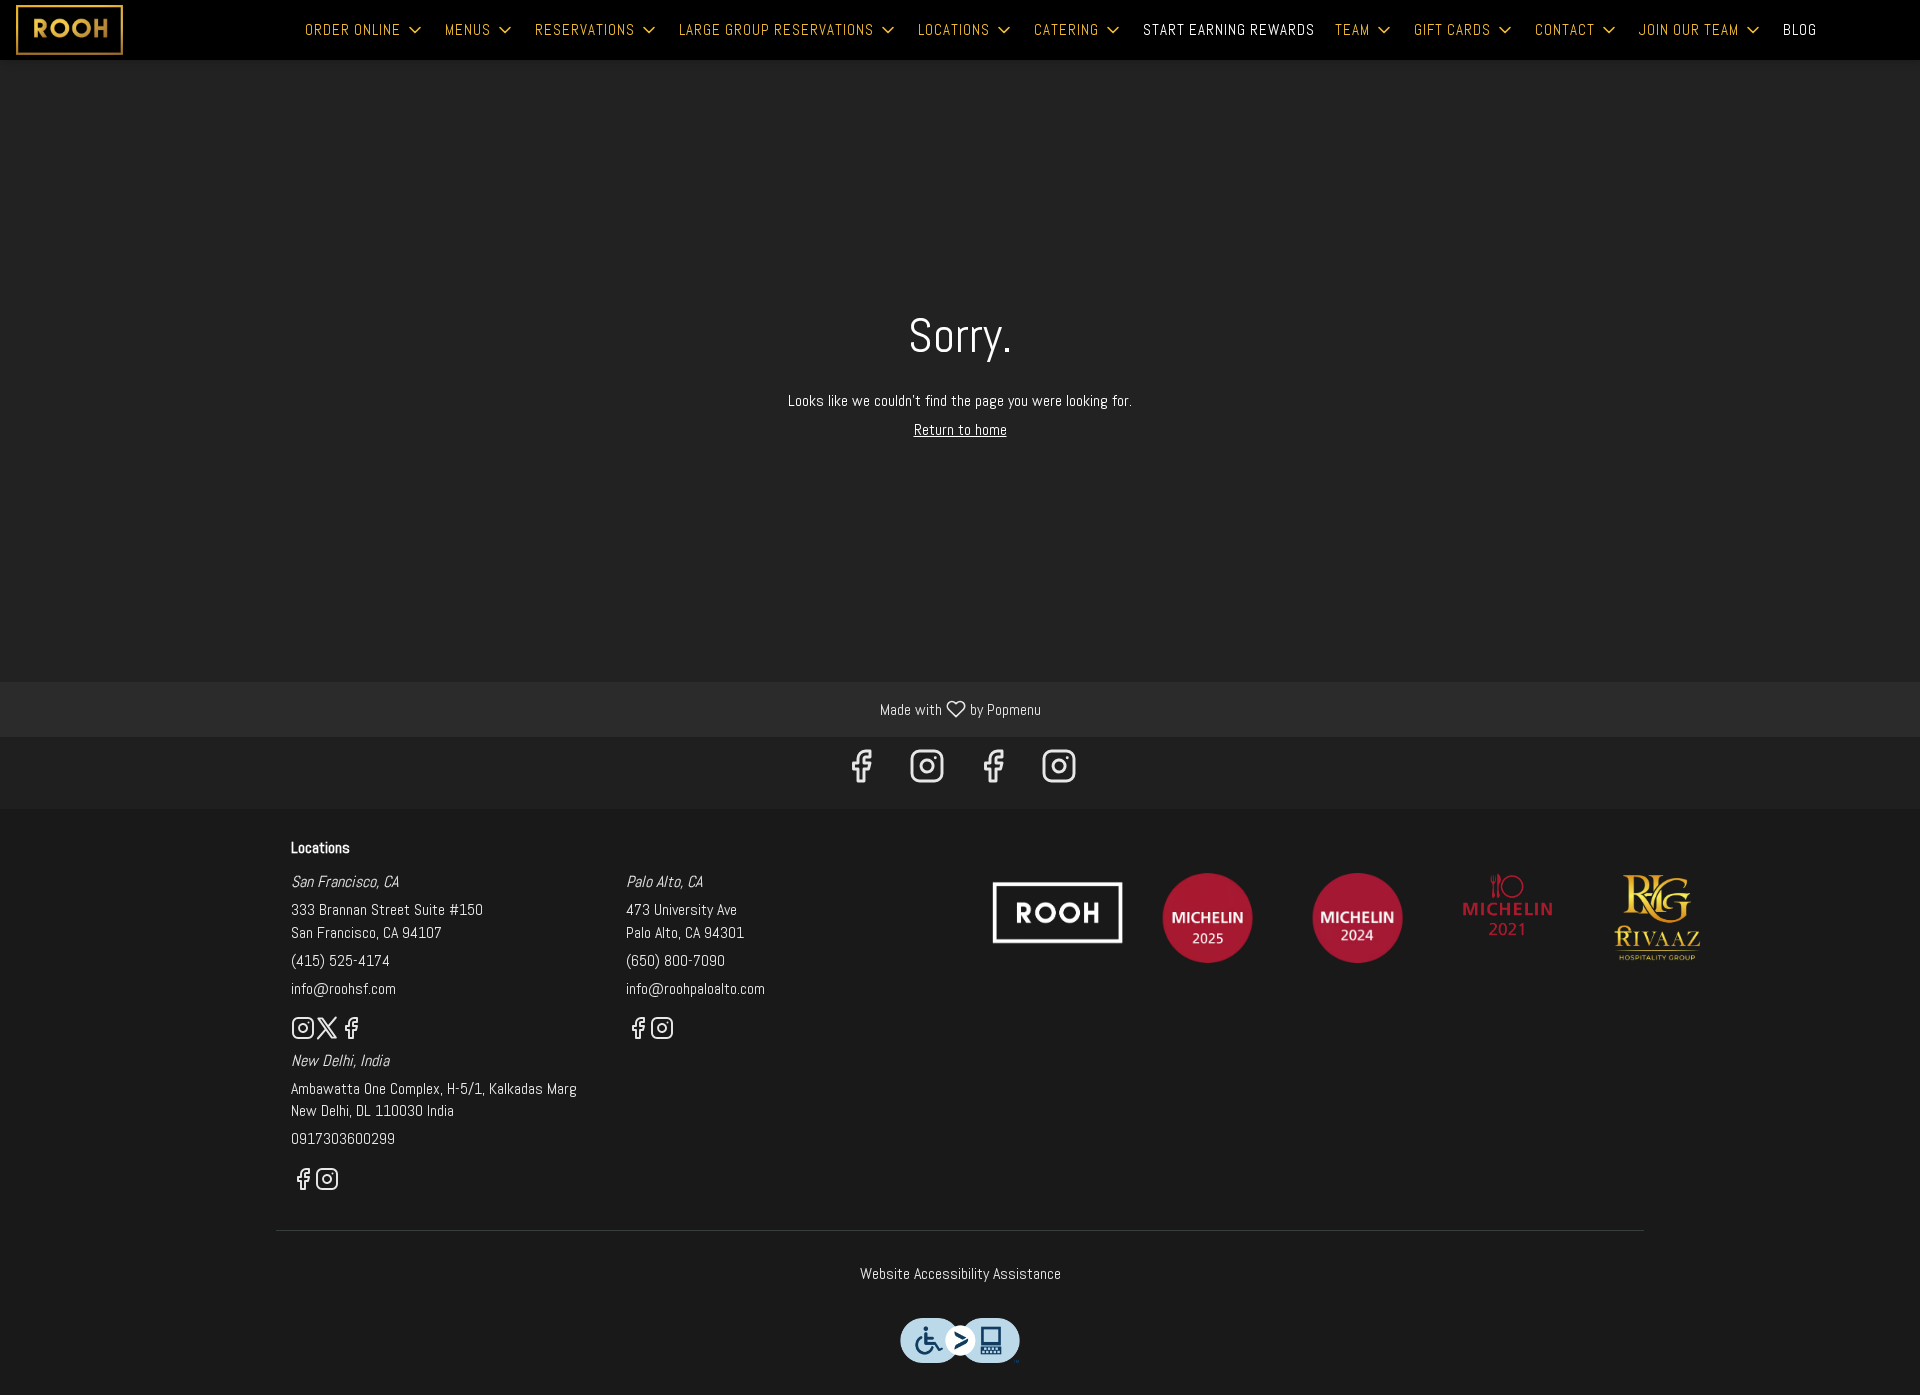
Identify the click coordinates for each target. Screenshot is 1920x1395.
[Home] (1058, 911)
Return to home (960, 429)
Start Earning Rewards (1229, 29)
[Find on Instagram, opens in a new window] (927, 772)
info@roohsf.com (343, 988)
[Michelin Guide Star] (1358, 917)
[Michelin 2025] (1208, 917)
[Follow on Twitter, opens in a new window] (327, 1031)
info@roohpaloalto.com (695, 988)
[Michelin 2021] (1508, 903)
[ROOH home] (106, 30)
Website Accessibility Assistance (960, 1273)
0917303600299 (343, 1138)
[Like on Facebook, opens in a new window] (861, 772)
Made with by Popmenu (528, 708)
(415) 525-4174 (340, 960)
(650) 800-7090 (675, 960)
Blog (1800, 29)
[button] (365, 30)
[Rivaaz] (1658, 916)
